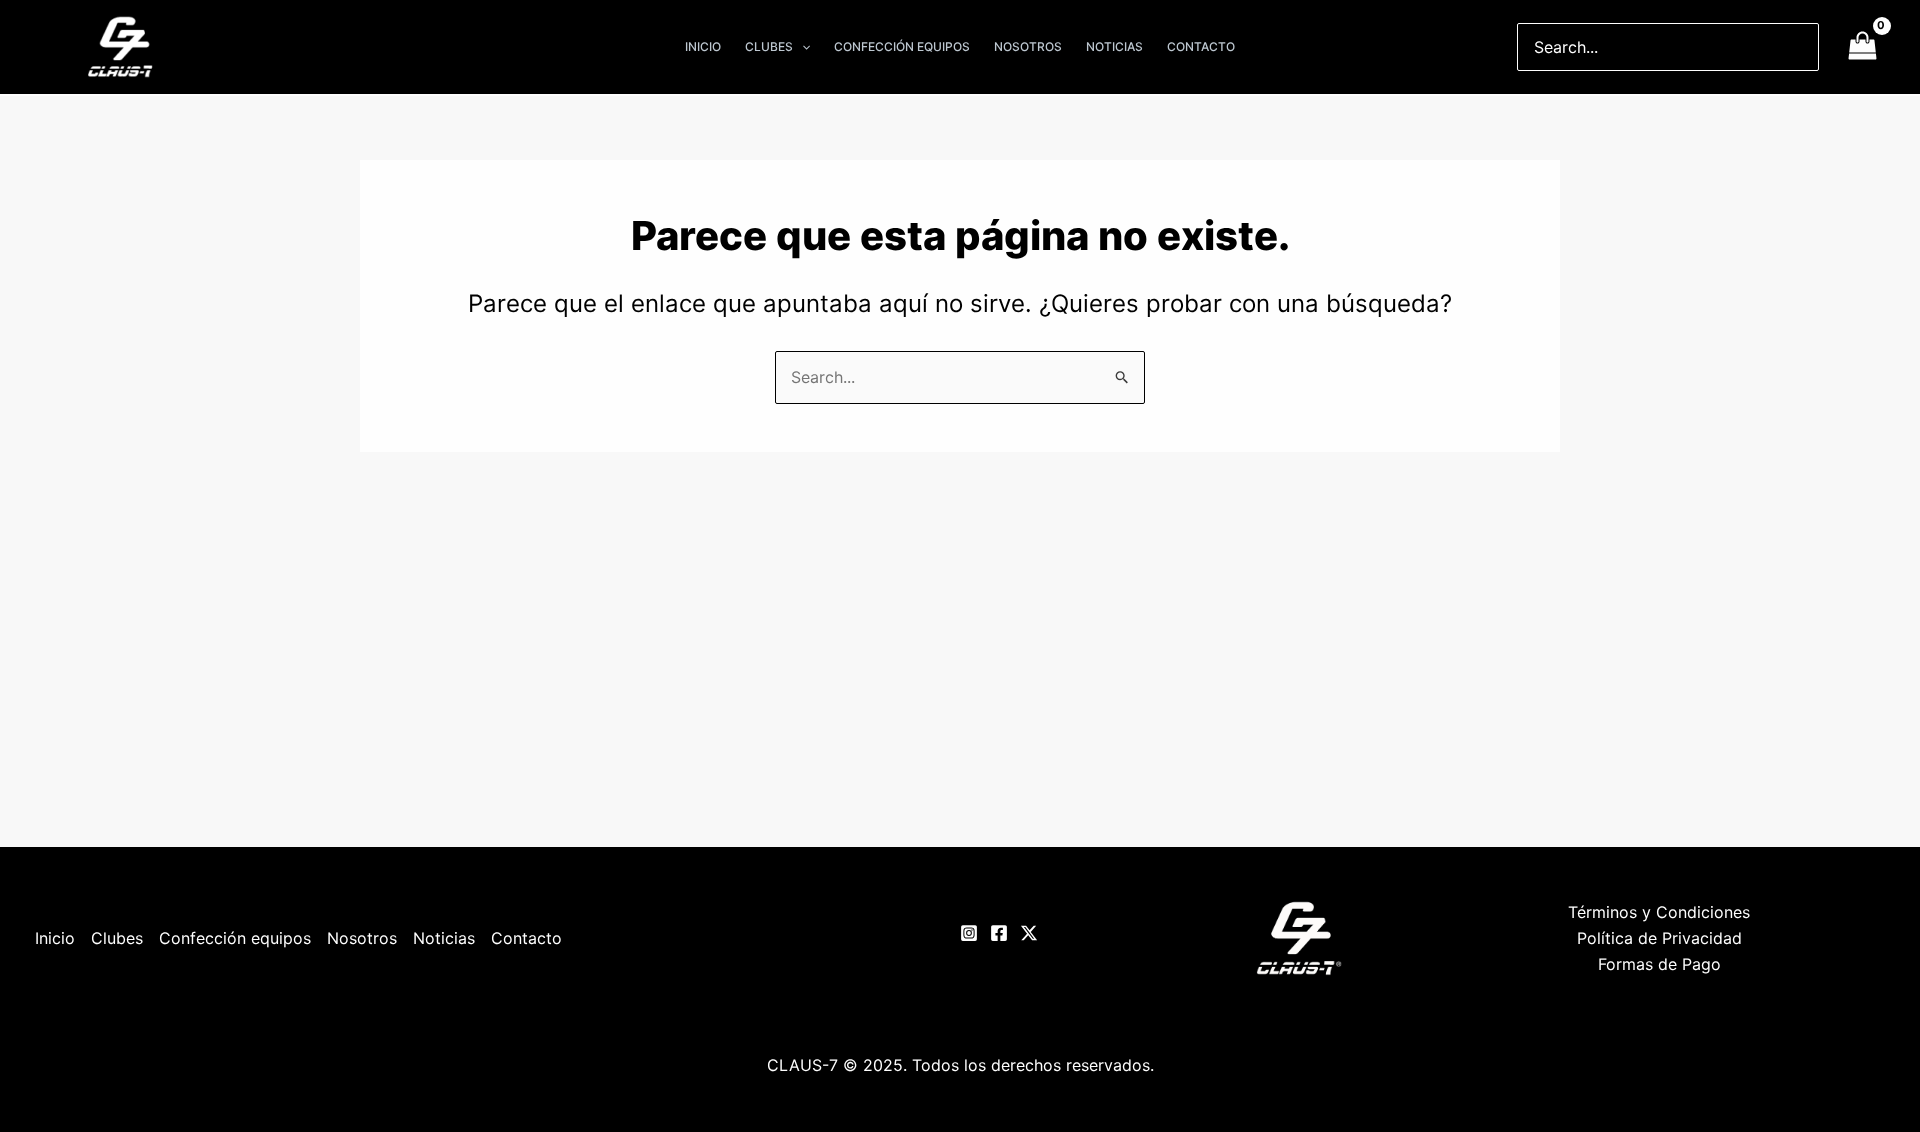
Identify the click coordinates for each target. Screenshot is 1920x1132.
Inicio (55, 938)
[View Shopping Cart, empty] (1862, 47)
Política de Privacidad (1659, 938)
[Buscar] (1805, 47)
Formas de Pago (1659, 964)
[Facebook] (999, 933)
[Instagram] (969, 933)
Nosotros (362, 938)
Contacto (526, 938)
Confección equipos (235, 938)
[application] (801, 47)
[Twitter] (1029, 933)
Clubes (117, 938)
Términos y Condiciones (1659, 912)
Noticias (444, 938)
